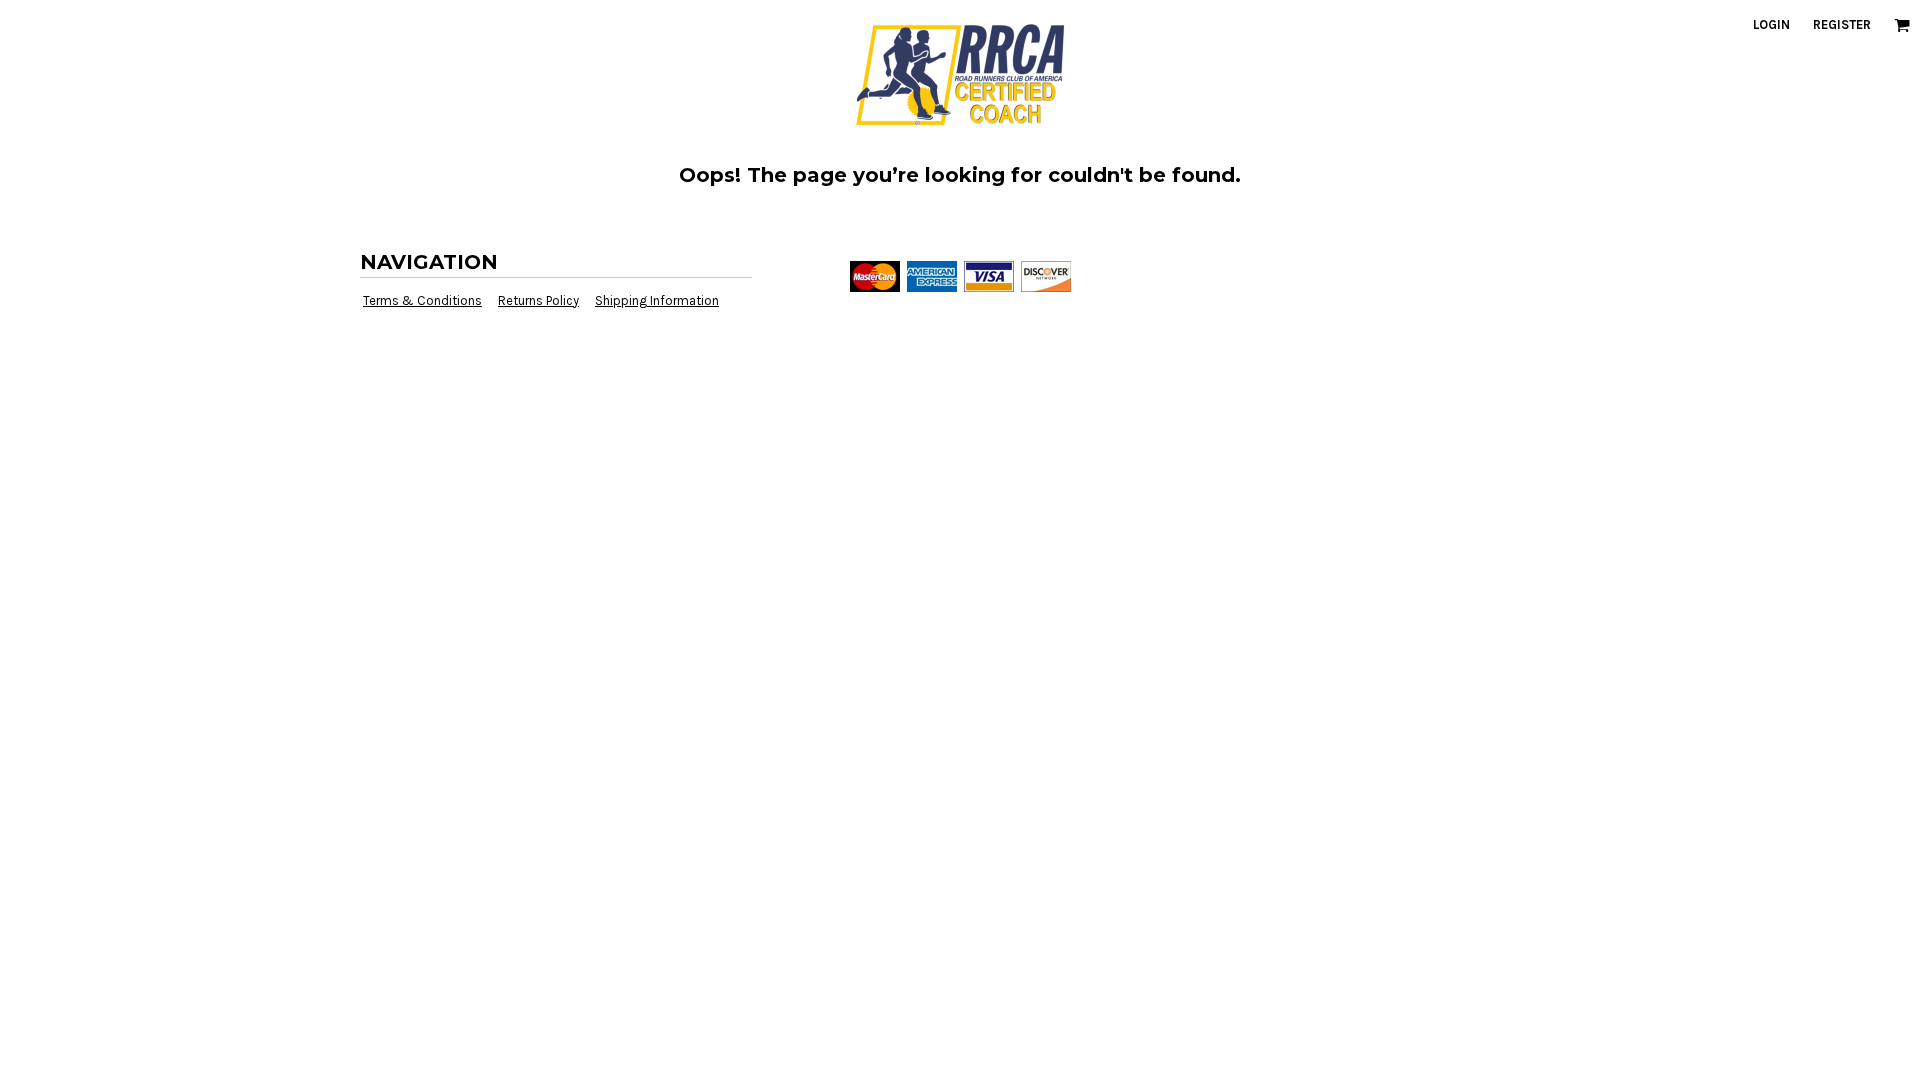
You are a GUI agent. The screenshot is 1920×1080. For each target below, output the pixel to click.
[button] (1902, 25)
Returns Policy (538, 300)
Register (1842, 24)
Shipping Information (657, 300)
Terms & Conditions (422, 300)
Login (1771, 24)
